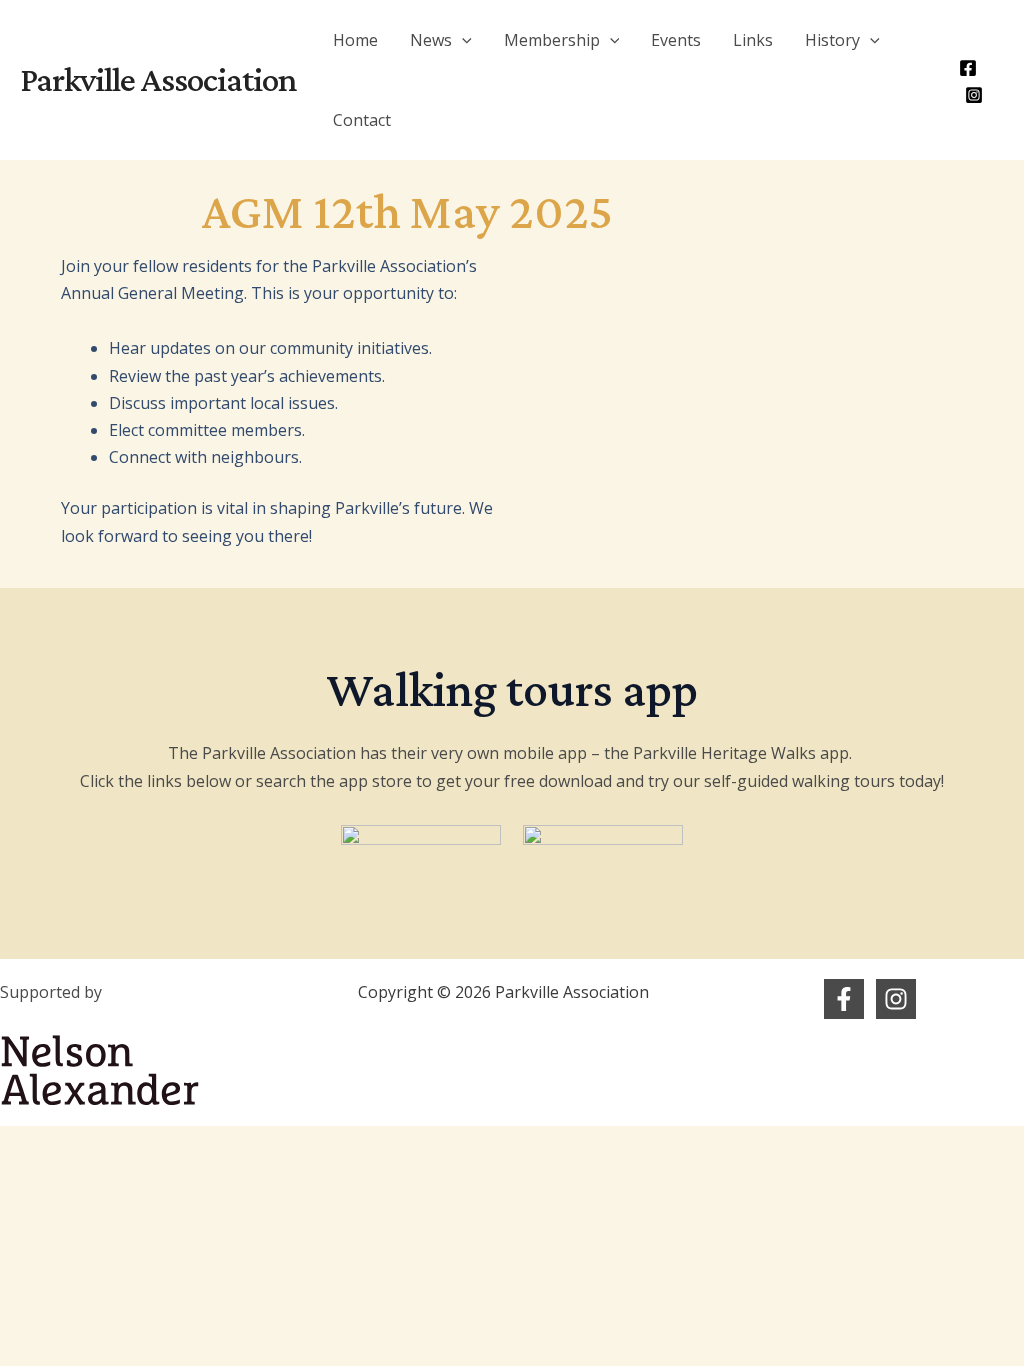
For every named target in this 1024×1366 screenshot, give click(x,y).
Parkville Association (158, 79)
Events (676, 40)
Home (355, 40)
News (431, 40)
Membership (552, 40)
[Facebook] (968, 68)
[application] (462, 40)
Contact (362, 120)
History (832, 40)
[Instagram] (974, 95)
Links (753, 40)
